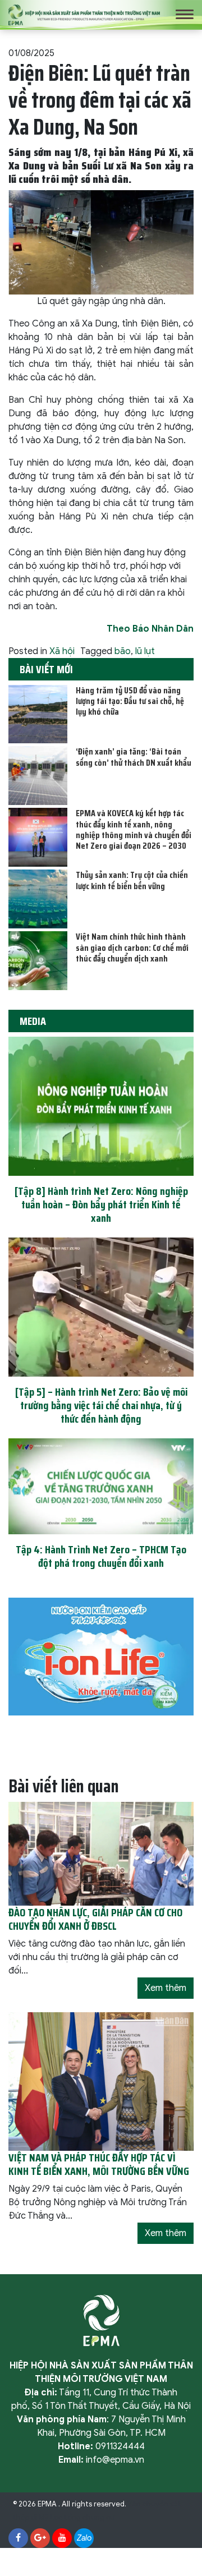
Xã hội (62, 651)
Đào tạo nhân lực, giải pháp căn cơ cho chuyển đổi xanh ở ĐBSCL (95, 1919)
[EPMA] (84, 14)
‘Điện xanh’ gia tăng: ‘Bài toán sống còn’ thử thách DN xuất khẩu (134, 757)
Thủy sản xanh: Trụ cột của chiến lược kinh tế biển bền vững (132, 880)
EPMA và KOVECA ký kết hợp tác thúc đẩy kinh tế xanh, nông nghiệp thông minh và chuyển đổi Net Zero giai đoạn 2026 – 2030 (134, 829)
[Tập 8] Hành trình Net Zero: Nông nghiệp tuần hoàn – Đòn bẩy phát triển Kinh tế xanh (101, 1204)
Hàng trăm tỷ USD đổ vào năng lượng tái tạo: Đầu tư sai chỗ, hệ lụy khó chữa (130, 701)
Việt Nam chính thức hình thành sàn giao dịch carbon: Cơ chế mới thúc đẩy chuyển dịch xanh (132, 947)
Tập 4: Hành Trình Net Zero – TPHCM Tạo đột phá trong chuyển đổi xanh (101, 1556)
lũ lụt (145, 651)
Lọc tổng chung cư (82, 2518)
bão (123, 651)
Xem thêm (166, 1988)
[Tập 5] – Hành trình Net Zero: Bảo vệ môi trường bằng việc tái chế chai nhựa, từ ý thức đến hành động (101, 1405)
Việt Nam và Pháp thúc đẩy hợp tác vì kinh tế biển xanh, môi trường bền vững (99, 2164)
